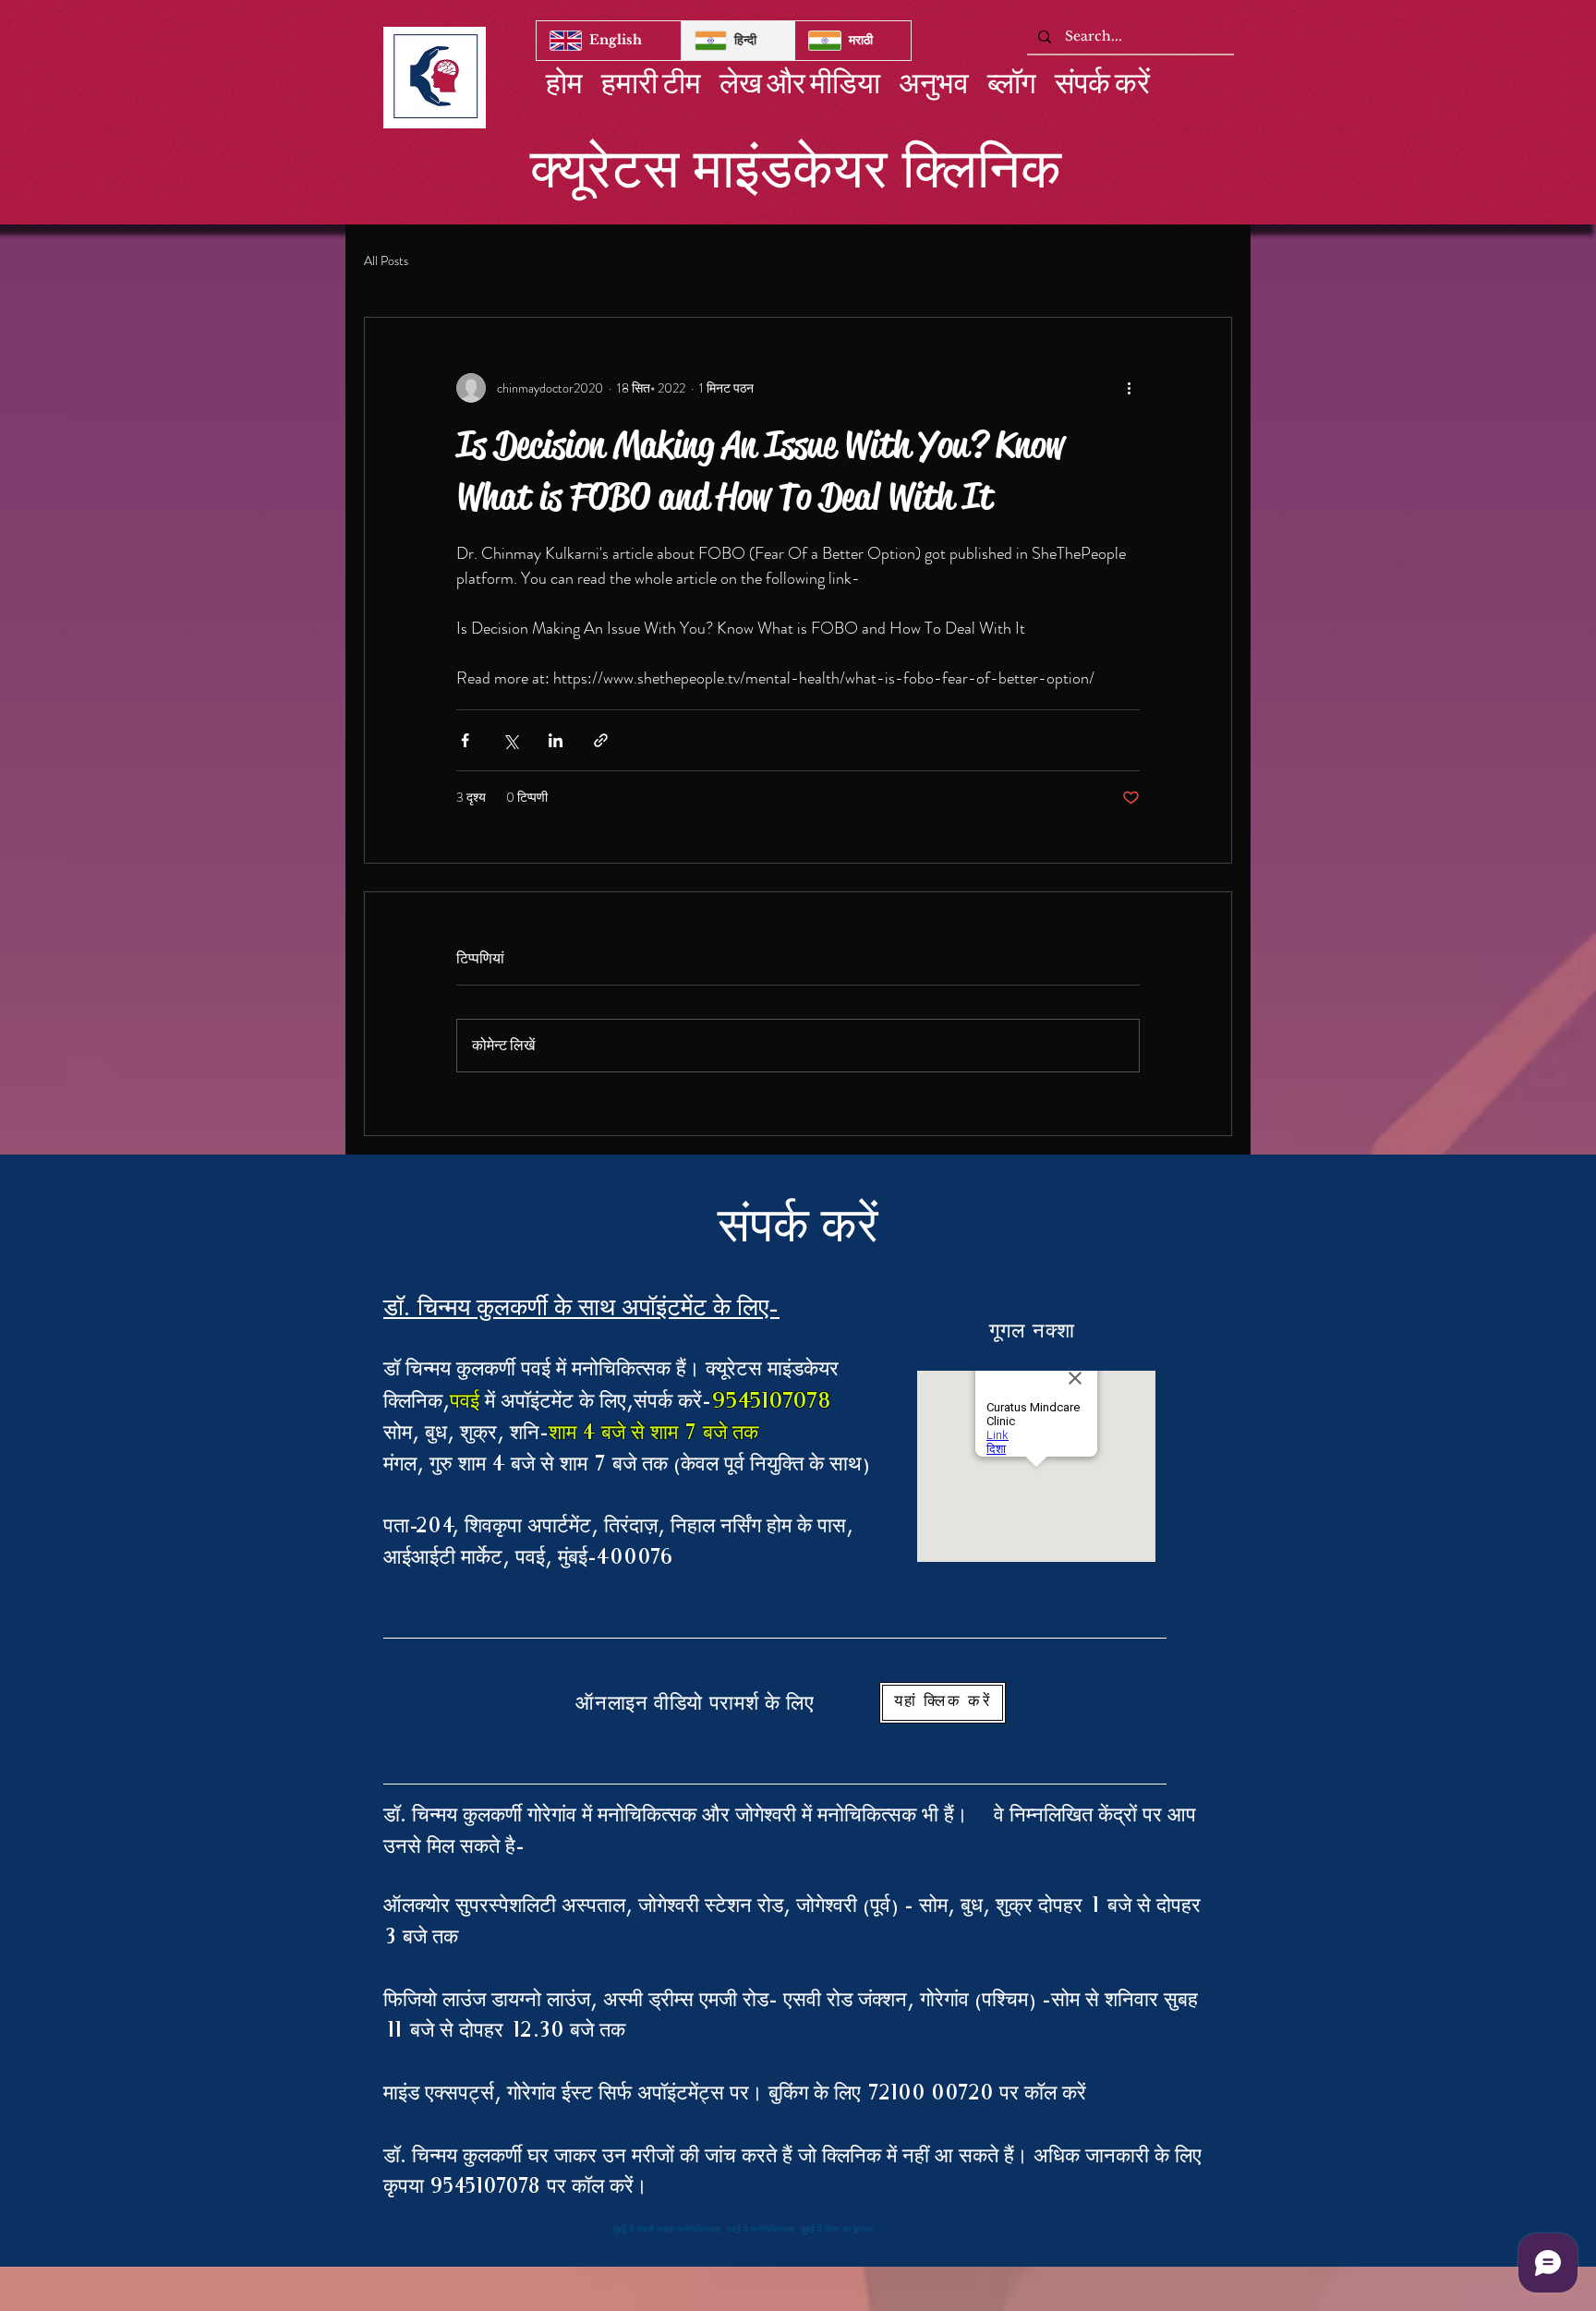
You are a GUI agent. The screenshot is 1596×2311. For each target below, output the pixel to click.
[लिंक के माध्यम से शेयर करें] (601, 740)
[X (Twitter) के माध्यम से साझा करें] (510, 740)
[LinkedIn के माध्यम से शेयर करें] (556, 740)
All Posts (386, 261)
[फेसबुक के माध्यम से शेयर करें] (465, 740)
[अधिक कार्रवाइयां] (1129, 388)
